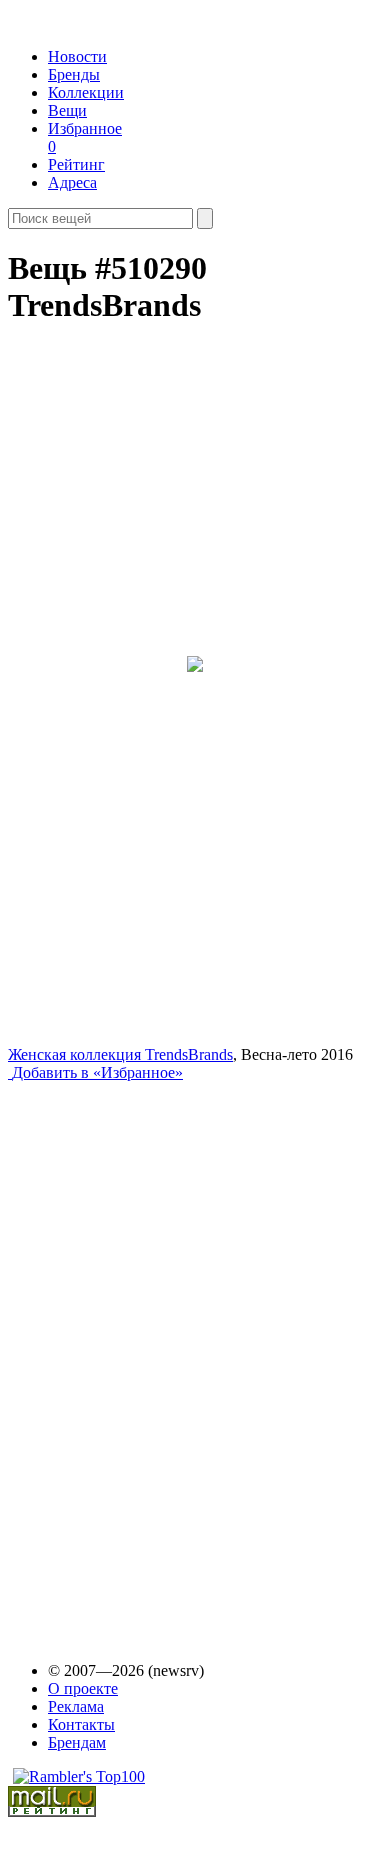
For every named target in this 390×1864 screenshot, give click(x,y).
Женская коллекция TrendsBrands (120, 1054)
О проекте (83, 1688)
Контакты (81, 1724)
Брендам (77, 1742)
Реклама (76, 1706)
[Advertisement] (161, 1353)
